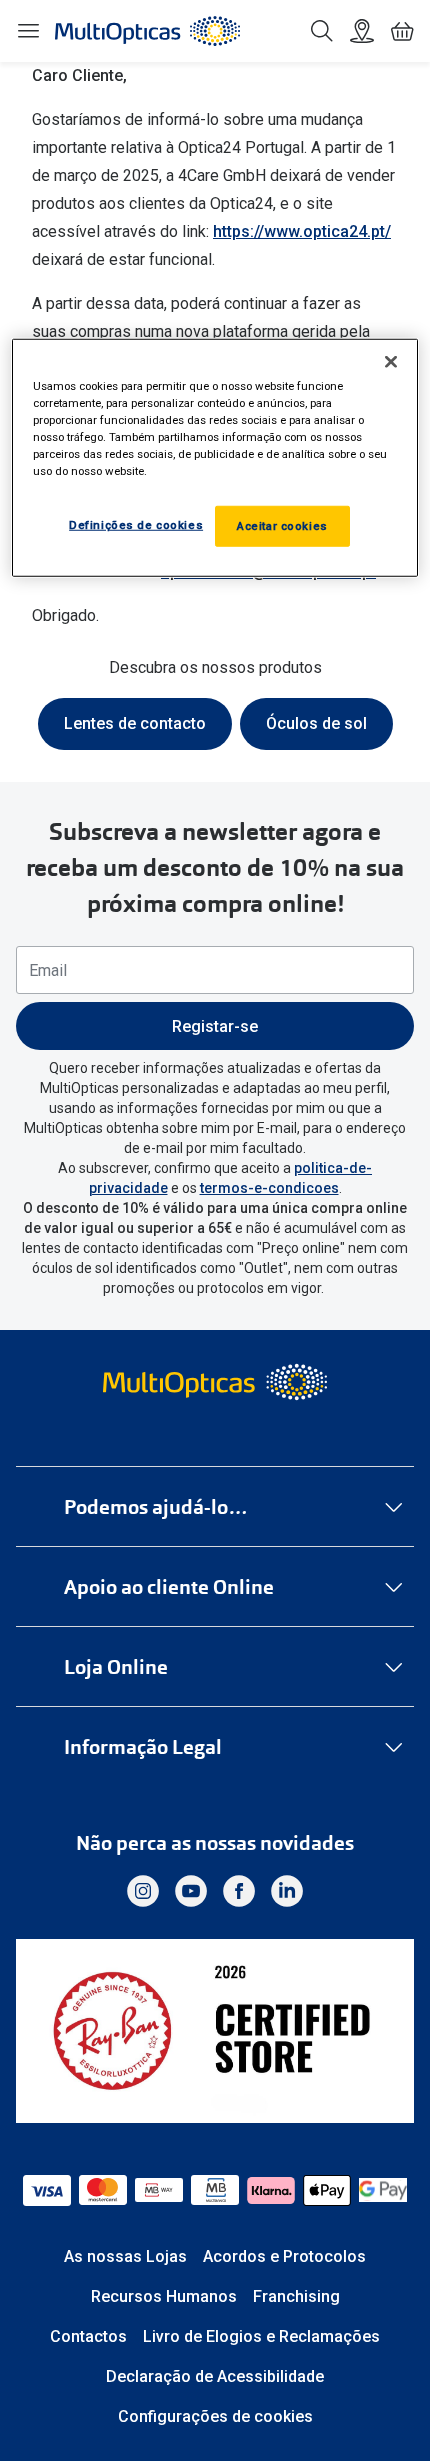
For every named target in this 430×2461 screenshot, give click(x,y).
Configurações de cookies (215, 2416)
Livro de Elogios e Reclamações (261, 2336)
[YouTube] (191, 1891)
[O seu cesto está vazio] (402, 31)
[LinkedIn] (287, 1891)
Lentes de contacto (135, 723)
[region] (215, 458)
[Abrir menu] (28, 31)
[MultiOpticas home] (215, 1382)
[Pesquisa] (322, 31)
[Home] (147, 31)
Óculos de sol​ (316, 723)
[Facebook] (239, 1891)
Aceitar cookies (282, 525)
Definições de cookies (136, 524)
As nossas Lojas (125, 2256)
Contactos (88, 2336)
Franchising (296, 2296)
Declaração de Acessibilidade (215, 2376)
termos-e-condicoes (269, 1188)
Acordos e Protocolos (284, 2256)
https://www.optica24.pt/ (302, 231)
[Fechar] (391, 362)
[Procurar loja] (362, 31)
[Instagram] (143, 1891)
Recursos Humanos (164, 2296)
